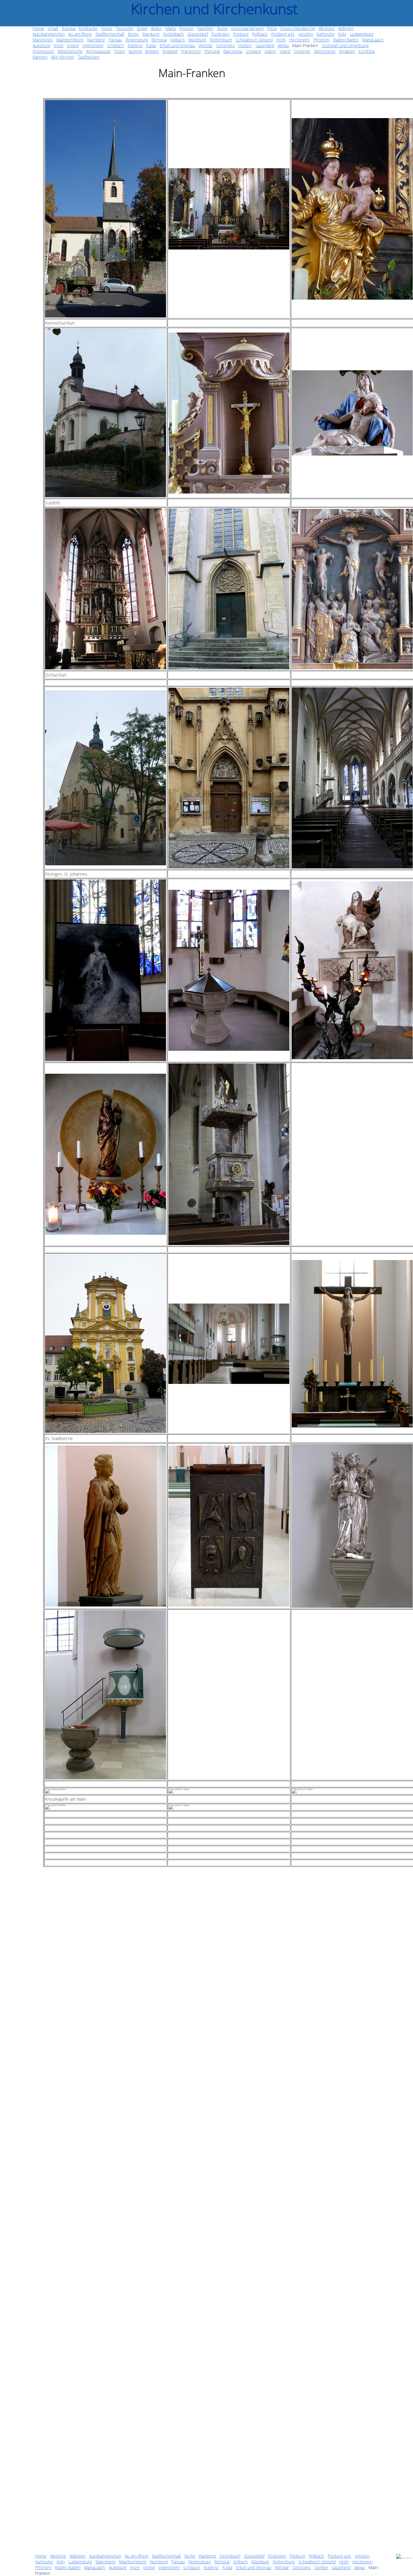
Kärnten (40, 57)
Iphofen (362, 2556)
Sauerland (341, 2567)
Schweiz (253, 51)
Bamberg (207, 2556)
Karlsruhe (44, 2562)
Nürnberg (159, 2562)
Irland (285, 51)
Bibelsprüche (70, 51)
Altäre (156, 28)
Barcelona (233, 51)
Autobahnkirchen (105, 2556)
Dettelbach (230, 2556)
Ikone (222, 28)
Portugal (212, 51)
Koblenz (211, 2567)
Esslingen (277, 2556)
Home (41, 2556)
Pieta (272, 28)
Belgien (152, 51)
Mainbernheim (133, 2562)
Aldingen (78, 2556)
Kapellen (205, 28)
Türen (119, 51)
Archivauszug (98, 51)
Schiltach (192, 2567)
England (170, 51)
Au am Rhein (137, 2556)
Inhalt (53, 28)
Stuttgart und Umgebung (345, 45)
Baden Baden (68, 2567)
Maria (171, 28)
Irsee (135, 2567)
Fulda (227, 2567)
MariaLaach (95, 2567)
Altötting (58, 2556)
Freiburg (297, 2556)
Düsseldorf (254, 2556)
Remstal (222, 2562)
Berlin (190, 2556)
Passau (178, 2562)
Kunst (107, 28)
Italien (270, 51)
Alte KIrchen (63, 57)
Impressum (43, 51)
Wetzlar (282, 2567)
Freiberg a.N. (340, 2556)
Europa (69, 28)
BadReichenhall (166, 2556)
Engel (142, 28)
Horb (344, 2562)
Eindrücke (88, 28)
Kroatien (347, 51)
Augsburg (118, 2567)
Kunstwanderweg (247, 28)
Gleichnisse (325, 51)
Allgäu (359, 2567)
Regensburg (200, 2562)
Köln (61, 2562)
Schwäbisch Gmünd (317, 2562)
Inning (149, 2567)
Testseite (125, 28)
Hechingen (362, 2562)
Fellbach (316, 2556)
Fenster (187, 28)
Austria (135, 51)
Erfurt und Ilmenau (254, 2567)
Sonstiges (302, 2567)
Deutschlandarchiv (298, 28)
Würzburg (260, 2562)
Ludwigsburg (80, 2562)
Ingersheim (169, 2567)
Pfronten (43, 2567)
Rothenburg (284, 2562)
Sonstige (302, 51)
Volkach (240, 2562)
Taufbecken (89, 57)
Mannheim (106, 2562)
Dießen (321, 2567)
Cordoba (367, 51)
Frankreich (191, 51)
